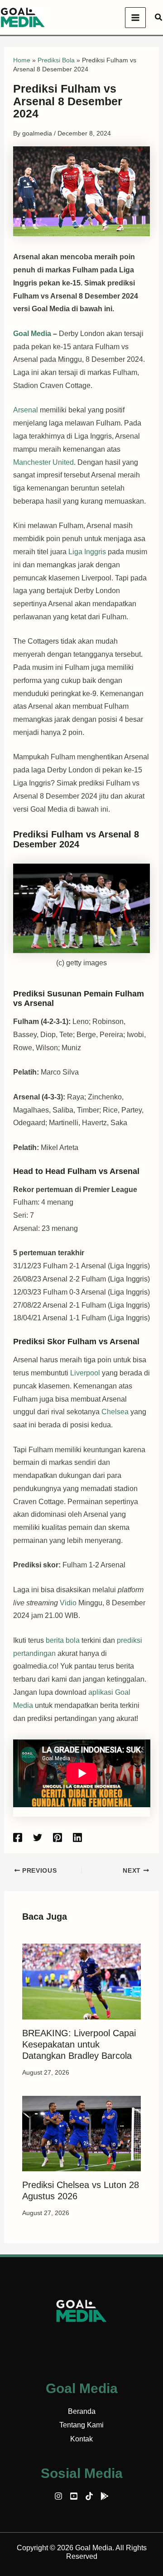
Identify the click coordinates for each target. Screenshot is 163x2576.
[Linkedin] (77, 1837)
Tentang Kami (81, 2425)
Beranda (82, 2411)
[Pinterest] (58, 1837)
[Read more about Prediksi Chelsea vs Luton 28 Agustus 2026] (82, 2133)
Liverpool (86, 1373)
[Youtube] (74, 2496)
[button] (159, 18)
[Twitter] (38, 1837)
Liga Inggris (87, 552)
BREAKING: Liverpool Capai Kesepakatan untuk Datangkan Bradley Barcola (79, 2044)
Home (22, 60)
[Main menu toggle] (135, 18)
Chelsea (116, 1412)
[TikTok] (89, 2496)
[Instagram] (58, 2496)
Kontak (81, 2439)
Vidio (68, 1603)
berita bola (63, 1640)
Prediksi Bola (56, 60)
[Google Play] (105, 2496)
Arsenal (26, 410)
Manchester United (43, 462)
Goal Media (32, 334)
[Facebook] (18, 1837)
